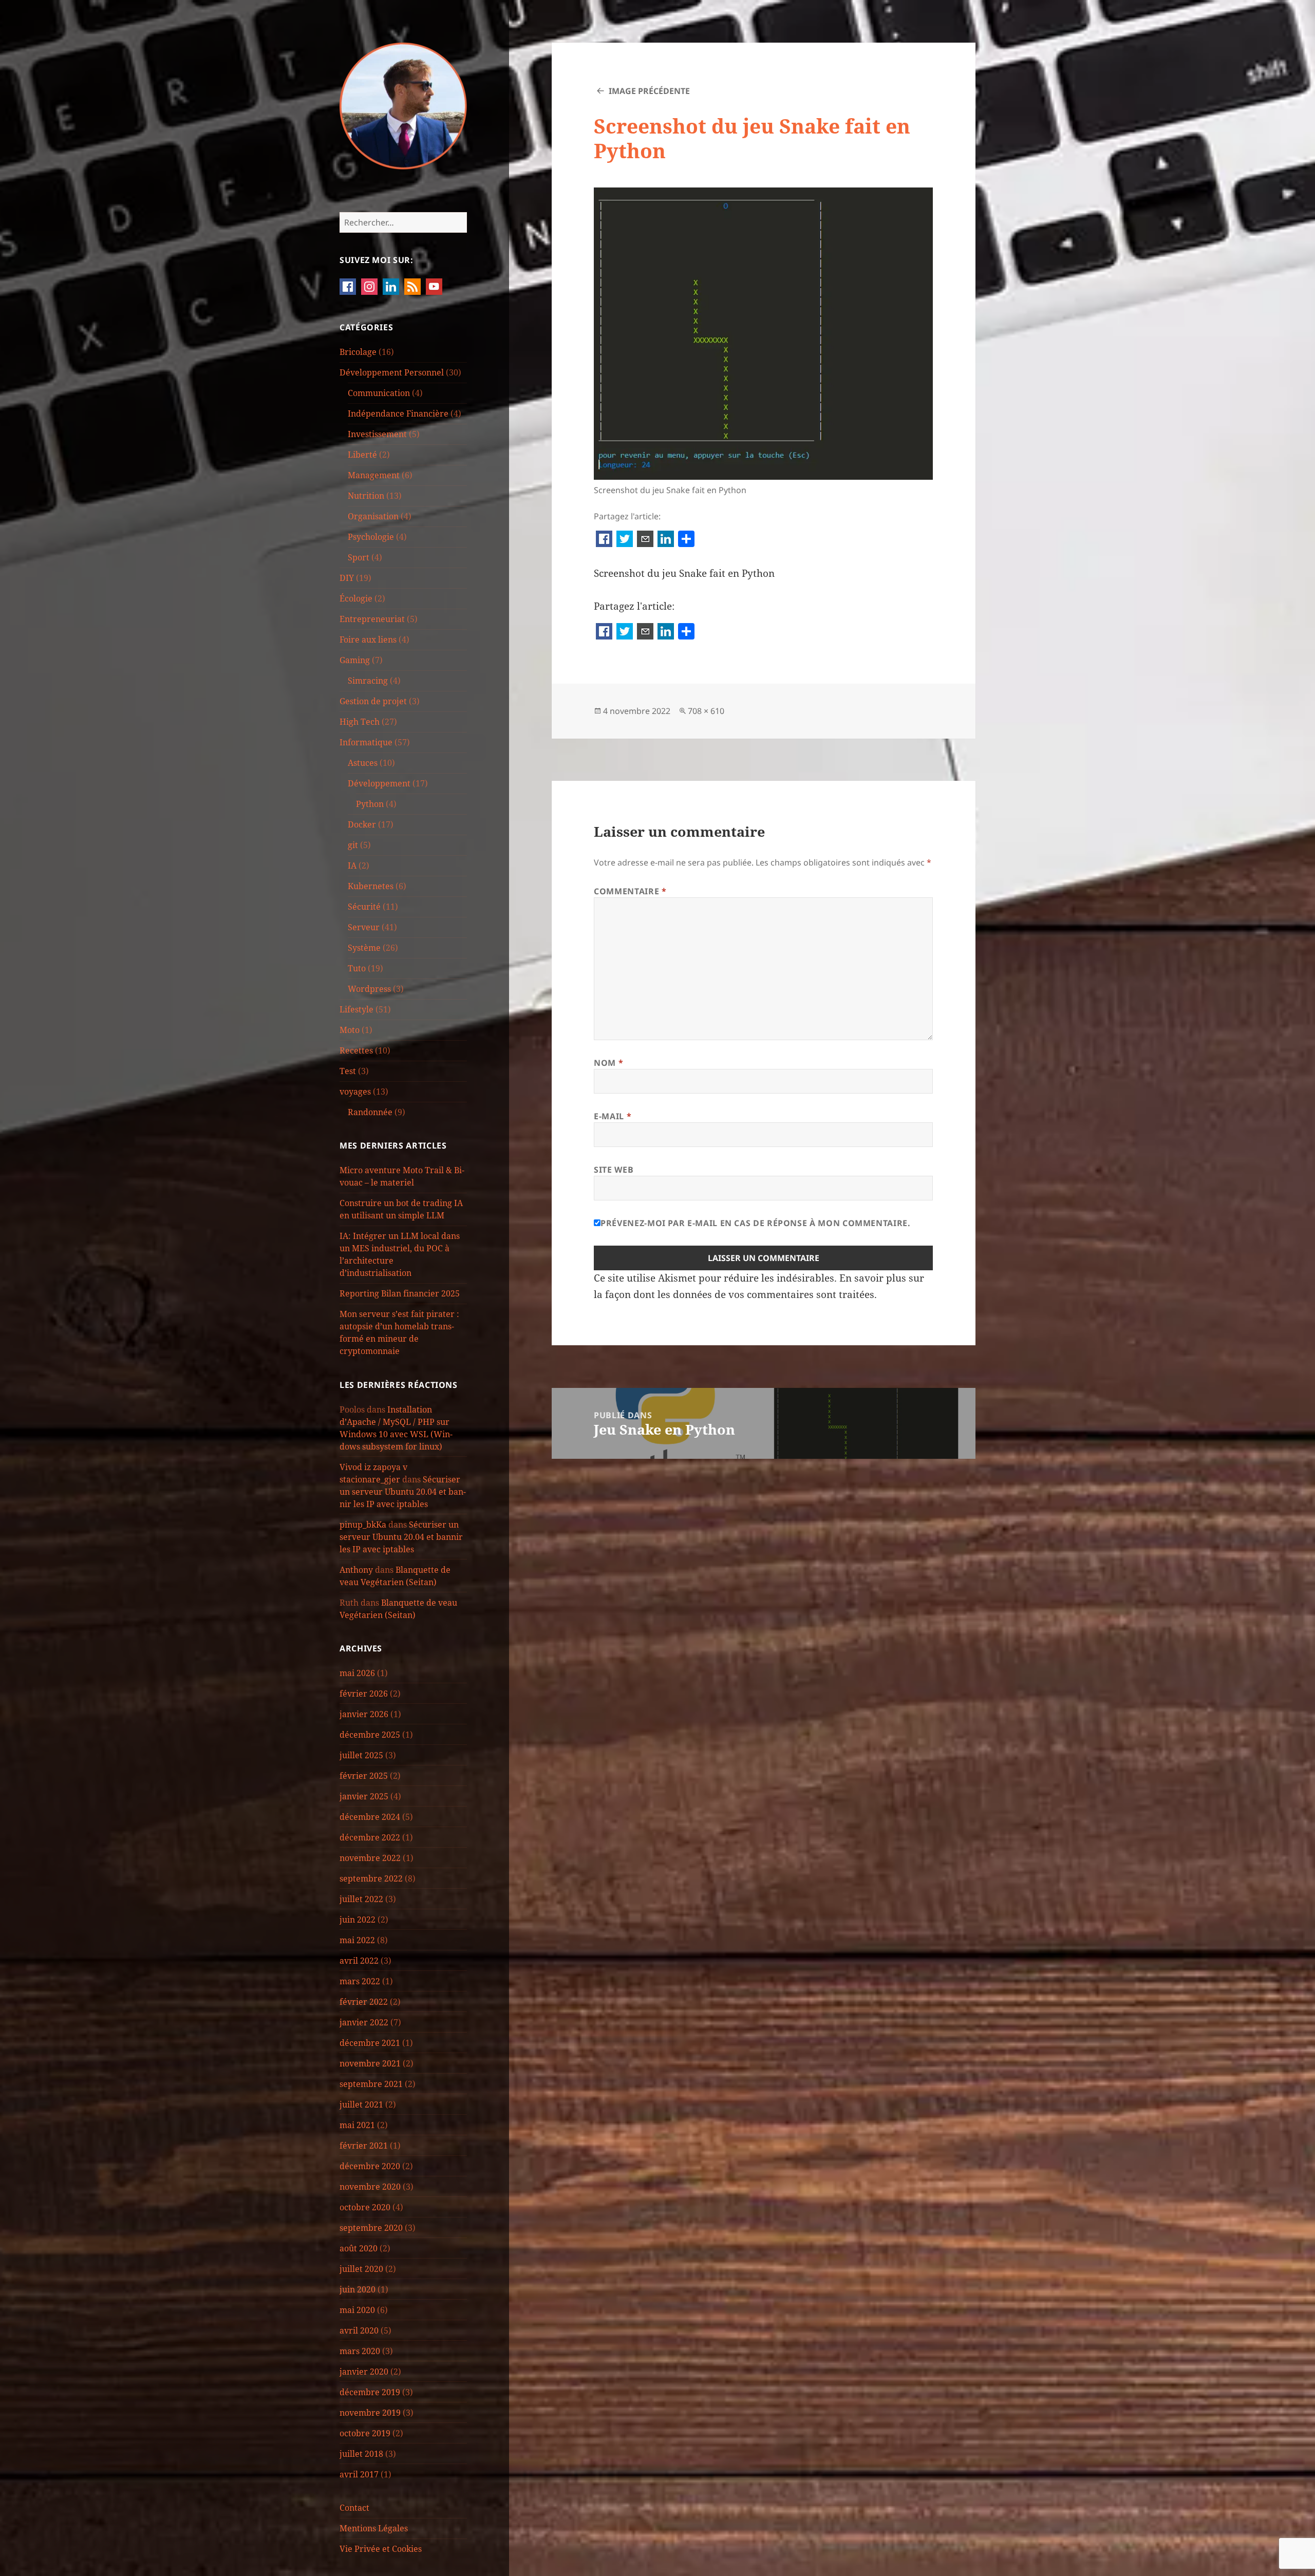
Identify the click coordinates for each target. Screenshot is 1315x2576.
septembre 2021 (371, 2084)
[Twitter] (625, 540)
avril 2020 (359, 2330)
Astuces (363, 763)
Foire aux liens (368, 640)
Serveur (364, 927)
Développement (379, 783)
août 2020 (359, 2248)
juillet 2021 (361, 2104)
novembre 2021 (370, 2063)
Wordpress (369, 989)
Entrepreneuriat (372, 619)
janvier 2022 (364, 2022)
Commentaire (630, 891)
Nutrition (366, 496)
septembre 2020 (371, 2228)
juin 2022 (358, 1920)
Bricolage (358, 352)
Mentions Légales (374, 2528)
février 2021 (364, 2146)
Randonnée (370, 1112)
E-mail (613, 1116)
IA (352, 866)
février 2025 (364, 1776)
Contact (354, 2508)
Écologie (356, 598)
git (353, 845)
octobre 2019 (365, 2433)
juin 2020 (358, 2289)
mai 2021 (357, 2125)
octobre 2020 (365, 2207)
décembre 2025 (370, 1735)
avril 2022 (359, 1961)
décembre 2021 (370, 2043)
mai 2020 (357, 2310)
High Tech (360, 722)
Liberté (362, 455)
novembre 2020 (370, 2187)
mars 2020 (360, 2351)
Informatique (366, 742)
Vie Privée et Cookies (381, 2549)
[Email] (645, 540)
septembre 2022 (371, 1878)
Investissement (377, 434)
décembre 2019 (370, 2392)
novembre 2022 (370, 1858)
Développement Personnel (392, 372)
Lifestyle (356, 1009)
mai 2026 (357, 1673)
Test (348, 1071)
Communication (379, 393)
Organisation (373, 516)
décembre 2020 (370, 2166)
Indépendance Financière (398, 413)
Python (370, 804)
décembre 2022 (370, 1837)
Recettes (356, 1050)
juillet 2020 (361, 2269)
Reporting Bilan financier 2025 (400, 1293)
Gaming (355, 660)
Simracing (368, 681)
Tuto (357, 968)
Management (374, 475)
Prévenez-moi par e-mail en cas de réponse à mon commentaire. (755, 1223)
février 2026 (364, 1694)
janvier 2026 (364, 1714)
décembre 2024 (370, 1817)
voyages (355, 1092)
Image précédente (649, 91)
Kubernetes (371, 886)
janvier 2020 (364, 2372)
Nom (608, 1063)
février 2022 (364, 2002)
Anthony (356, 1570)
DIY (347, 578)
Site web (614, 1170)
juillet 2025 (361, 1755)
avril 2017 (359, 2474)
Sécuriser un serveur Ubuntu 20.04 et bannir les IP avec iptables (403, 1492)
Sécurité (364, 907)
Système (364, 948)
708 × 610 (706, 711)
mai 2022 (357, 1940)
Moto (350, 1030)
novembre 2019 (370, 2413)
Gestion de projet (373, 701)
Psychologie (371, 537)
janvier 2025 (364, 1796)
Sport (359, 557)
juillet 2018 (361, 2454)
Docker (362, 824)
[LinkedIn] (666, 540)
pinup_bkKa (363, 1525)
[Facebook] (604, 540)
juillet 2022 (361, 1899)
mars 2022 (360, 1981)
